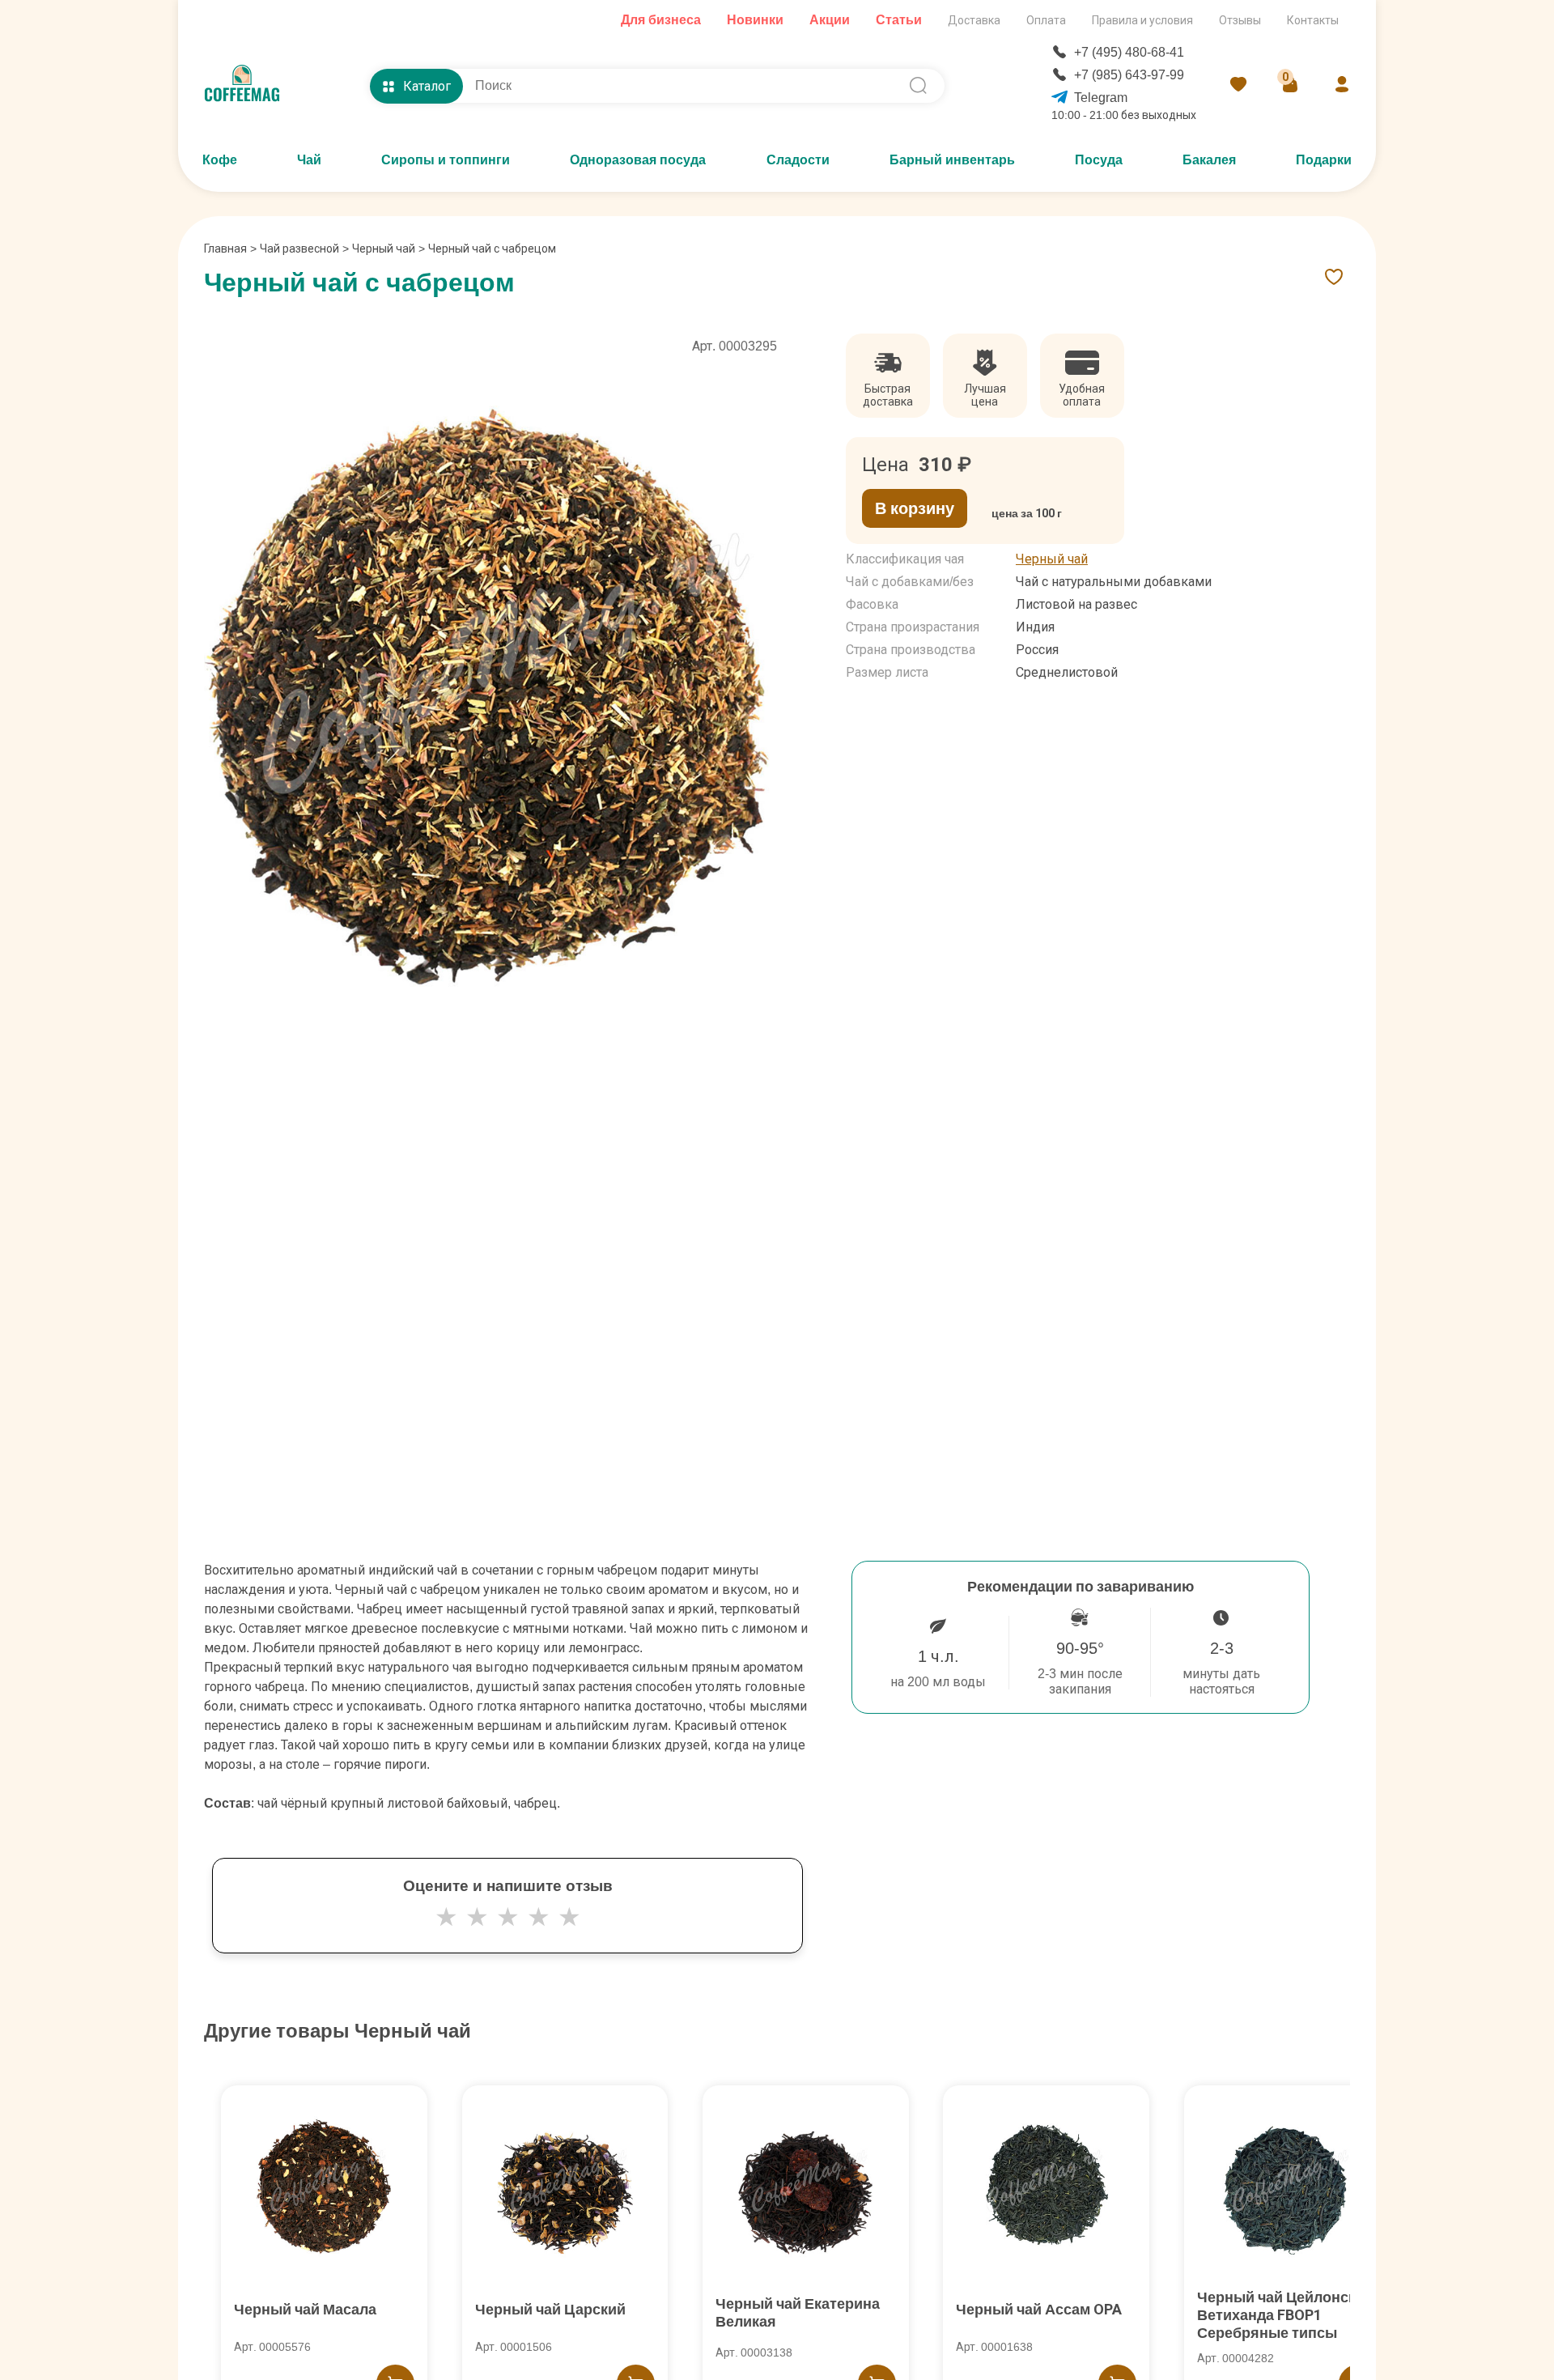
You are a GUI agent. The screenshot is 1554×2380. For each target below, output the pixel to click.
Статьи (899, 20)
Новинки (755, 20)
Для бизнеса (661, 20)
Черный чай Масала (305, 2309)
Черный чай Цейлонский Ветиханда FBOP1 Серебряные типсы (1285, 2315)
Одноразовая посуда (638, 160)
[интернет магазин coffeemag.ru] (248, 86)
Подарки (1324, 160)
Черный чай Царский (550, 2309)
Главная (230, 249)
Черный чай (384, 249)
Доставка (974, 20)
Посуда (1099, 160)
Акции (830, 20)
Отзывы (1240, 20)
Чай (309, 160)
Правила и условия (1142, 20)
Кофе (220, 160)
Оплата (1046, 20)
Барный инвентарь (952, 160)
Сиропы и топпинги (446, 160)
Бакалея (1209, 160)
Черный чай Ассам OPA (1039, 2309)
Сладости (798, 160)
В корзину (915, 508)
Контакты (1313, 20)
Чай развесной (299, 249)
